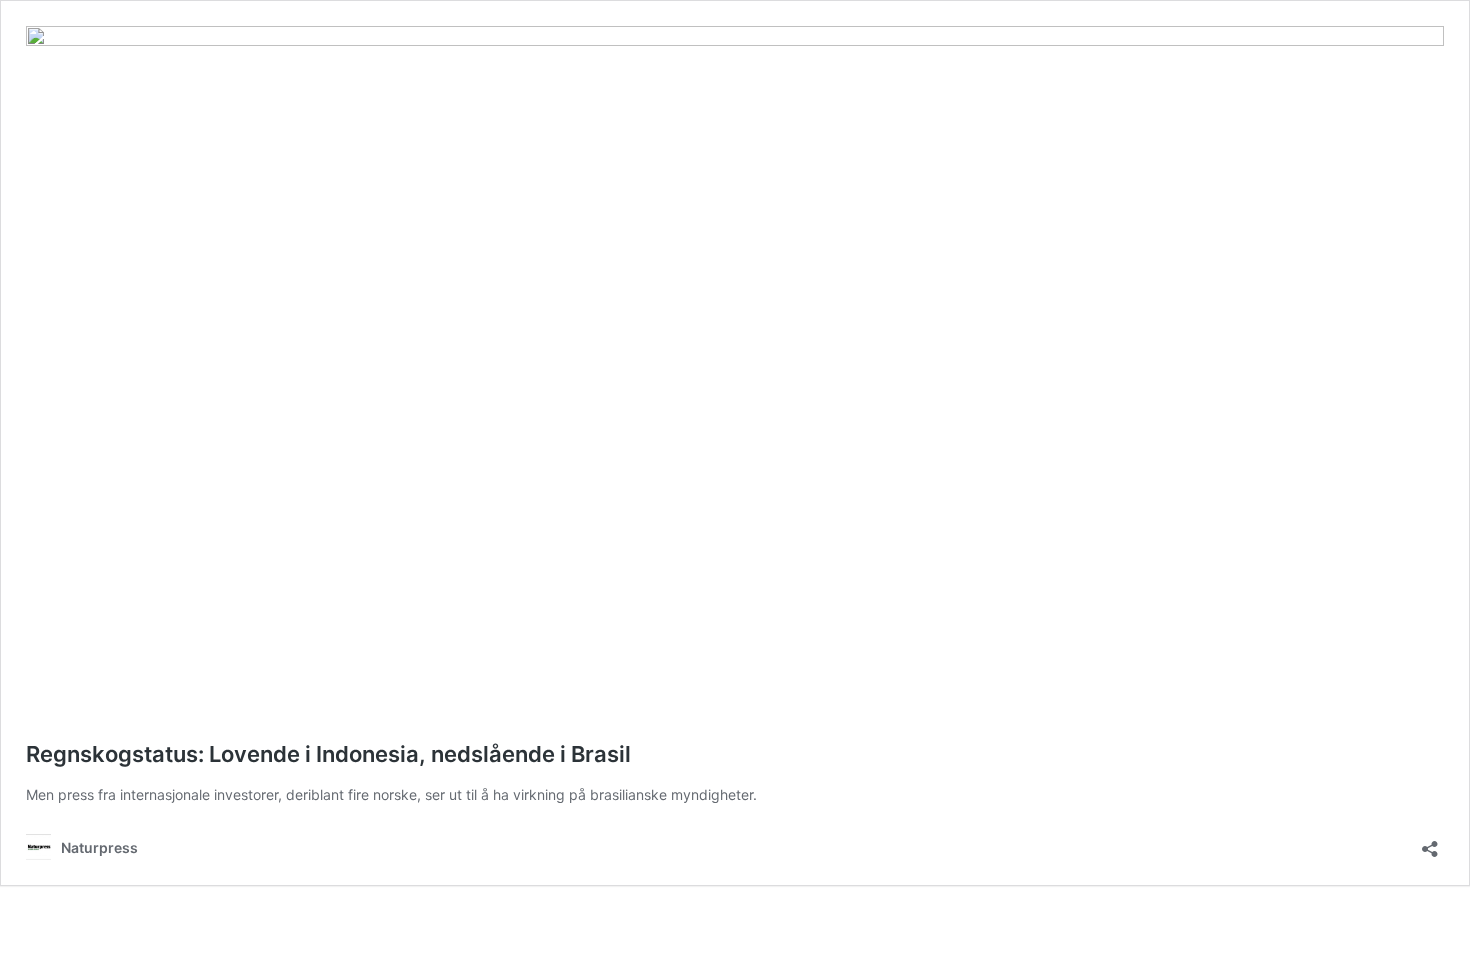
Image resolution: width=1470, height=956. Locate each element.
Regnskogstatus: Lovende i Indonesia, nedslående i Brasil (328, 754)
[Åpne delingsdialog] (1430, 842)
